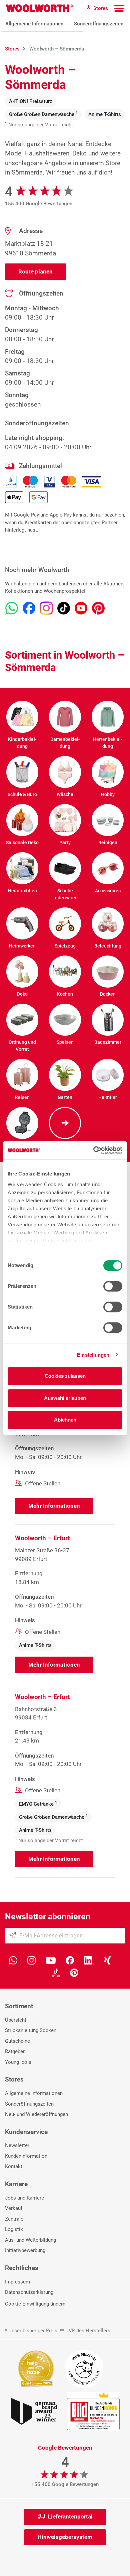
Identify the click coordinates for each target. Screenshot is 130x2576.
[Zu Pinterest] (98, 608)
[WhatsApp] (13, 1960)
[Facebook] (70, 1960)
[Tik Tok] (56, 1972)
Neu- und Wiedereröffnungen (36, 2114)
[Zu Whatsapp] (12, 608)
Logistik (14, 2229)
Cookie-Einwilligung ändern (35, 2304)
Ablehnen (65, 1420)
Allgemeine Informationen (34, 24)
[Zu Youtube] (81, 608)
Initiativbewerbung (25, 2250)
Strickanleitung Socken (31, 2030)
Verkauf (14, 2208)
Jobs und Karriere (24, 2198)
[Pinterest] (74, 1972)
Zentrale (14, 2219)
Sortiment (19, 2006)
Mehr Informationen (54, 1506)
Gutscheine (17, 2041)
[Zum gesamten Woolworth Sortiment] (65, 1123)
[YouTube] (51, 1960)
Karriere (16, 2184)
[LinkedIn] (89, 1960)
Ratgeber (15, 2051)
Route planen (35, 271)
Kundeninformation (26, 2156)
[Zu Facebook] (29, 608)
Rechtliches (22, 2268)
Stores (14, 2079)
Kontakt (14, 2166)
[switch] (113, 1286)
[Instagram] (31, 1960)
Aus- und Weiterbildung (30, 2240)
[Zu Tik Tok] (64, 608)
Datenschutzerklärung (29, 2292)
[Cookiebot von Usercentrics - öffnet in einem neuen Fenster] (93, 1150)
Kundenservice (26, 2132)
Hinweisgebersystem (65, 2537)
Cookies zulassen (65, 1376)
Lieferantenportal (70, 2516)
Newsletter (17, 2145)
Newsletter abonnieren (48, 1917)
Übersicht (16, 2020)
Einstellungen (93, 1355)
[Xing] (107, 1960)
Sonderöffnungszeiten (99, 24)
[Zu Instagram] (46, 608)
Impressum (17, 2282)
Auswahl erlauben (65, 1398)
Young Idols (18, 2062)
